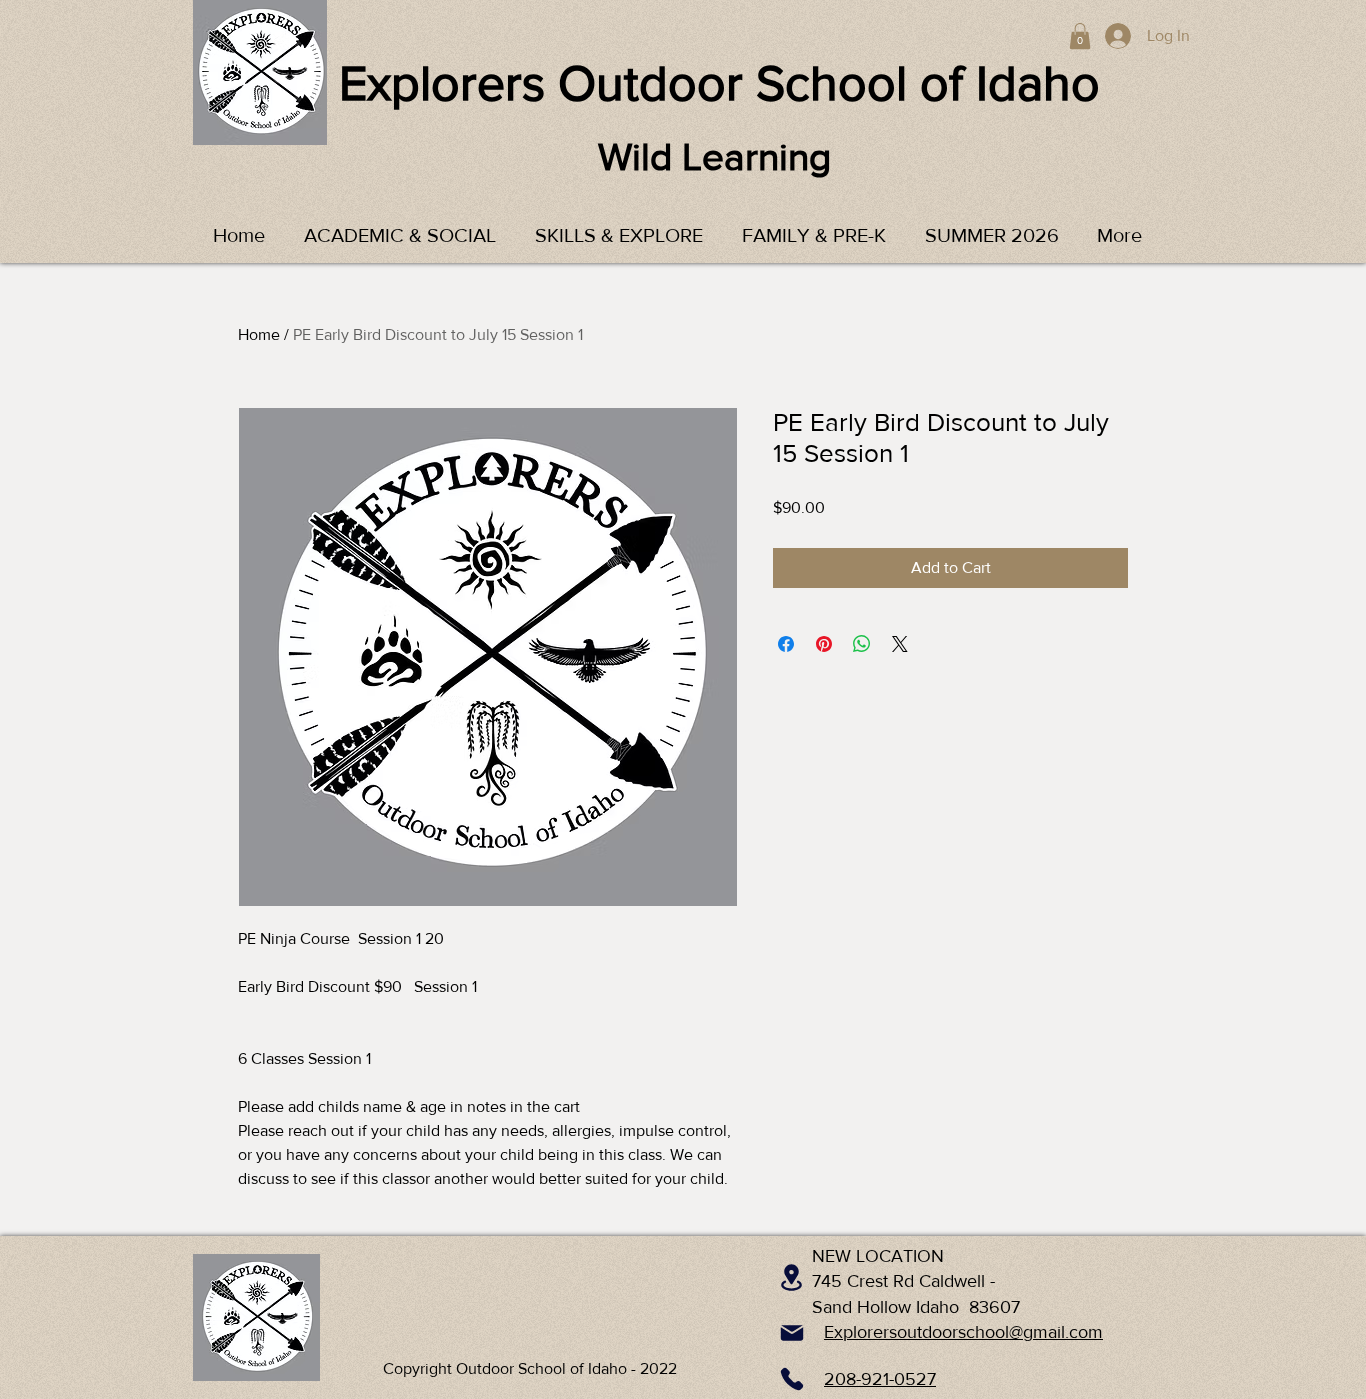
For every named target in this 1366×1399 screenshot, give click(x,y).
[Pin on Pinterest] (824, 644)
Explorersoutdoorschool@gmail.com (963, 1332)
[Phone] (792, 1379)
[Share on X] (900, 644)
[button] (1080, 36)
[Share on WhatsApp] (862, 644)
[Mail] (792, 1333)
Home (259, 334)
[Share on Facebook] (786, 644)
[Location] (791, 1277)
